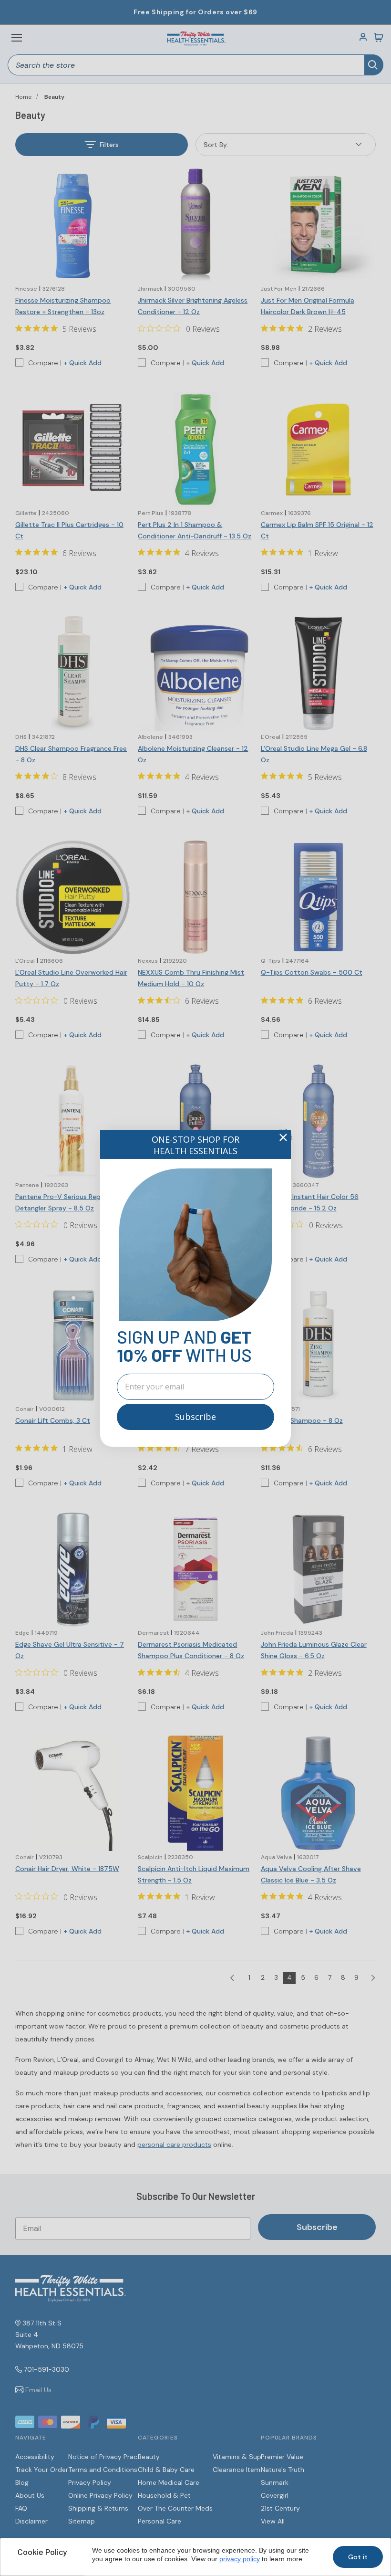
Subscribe (195, 1417)
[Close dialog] (283, 1137)
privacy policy (240, 2559)
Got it (358, 2557)
